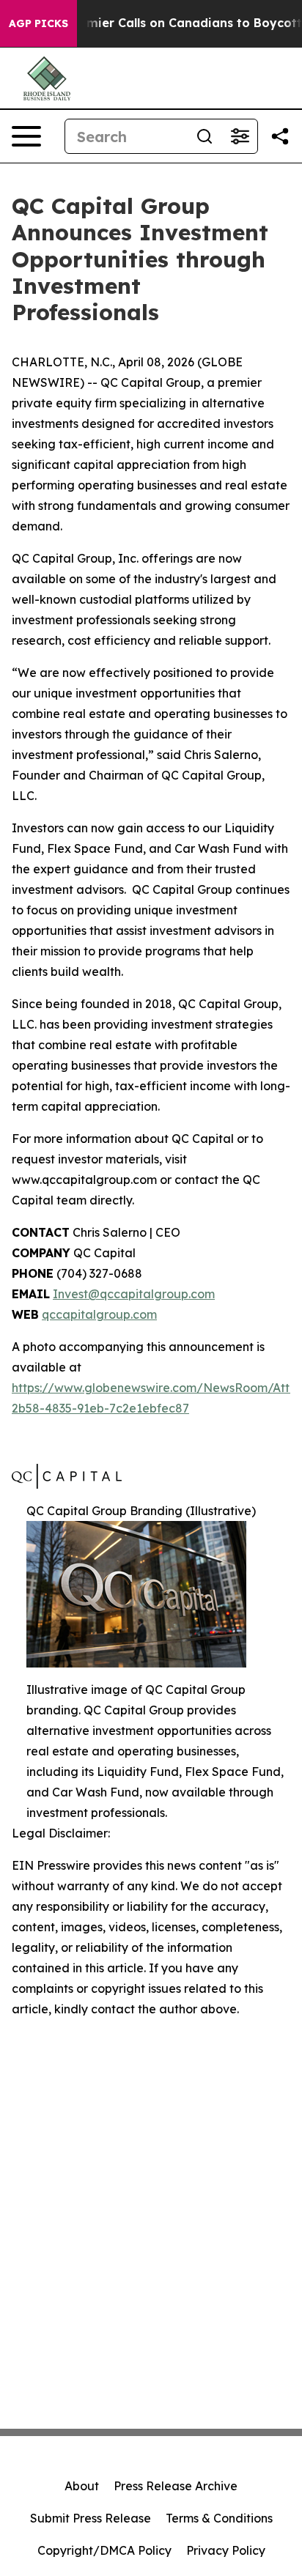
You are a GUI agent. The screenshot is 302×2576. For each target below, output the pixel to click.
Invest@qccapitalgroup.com (134, 1294)
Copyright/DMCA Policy (104, 2550)
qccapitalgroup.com (99, 1314)
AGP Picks (38, 23)
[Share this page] (280, 136)
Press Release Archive (176, 2486)
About (82, 2486)
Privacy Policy (226, 2550)
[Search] (205, 136)
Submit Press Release (91, 2518)
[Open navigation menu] (26, 136)
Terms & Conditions (219, 2518)
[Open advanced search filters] (240, 136)
